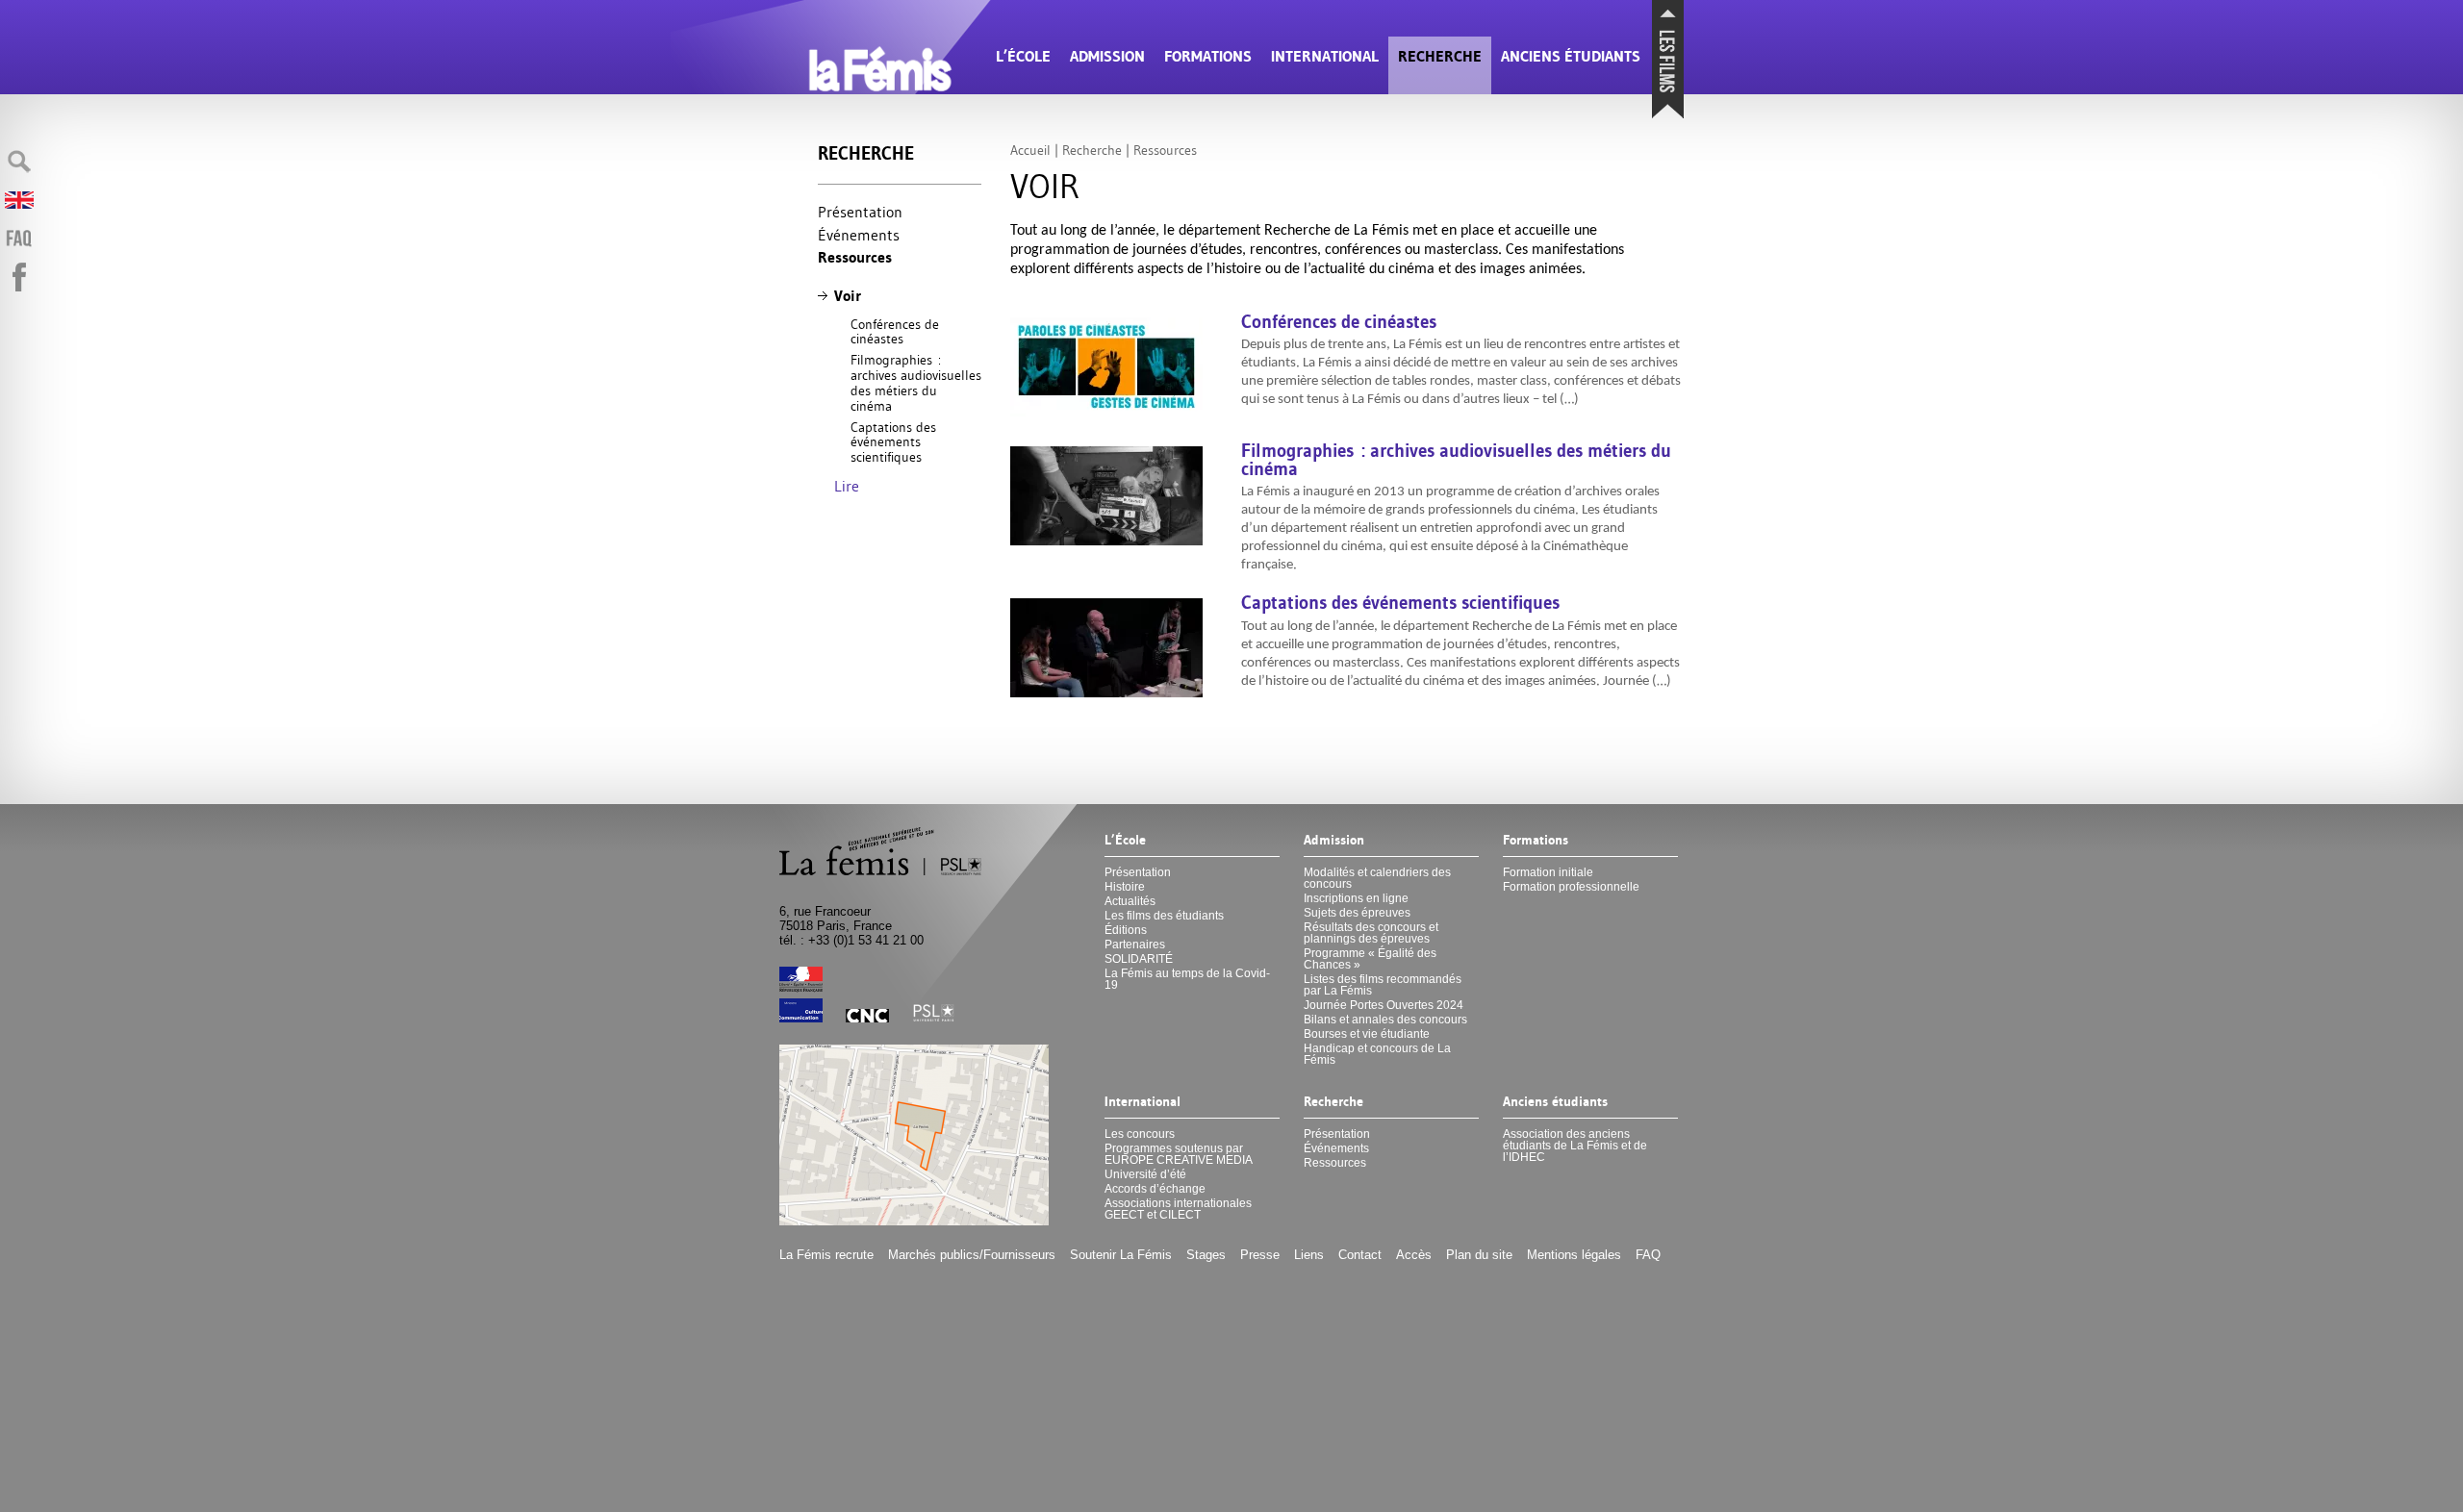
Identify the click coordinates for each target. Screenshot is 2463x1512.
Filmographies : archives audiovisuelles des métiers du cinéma (916, 383)
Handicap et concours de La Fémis (1377, 1054)
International (1325, 56)
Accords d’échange (1155, 1189)
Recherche (1440, 56)
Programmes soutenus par (1179, 1154)
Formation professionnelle (1571, 887)
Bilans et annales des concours (1385, 1020)
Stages (1206, 1255)
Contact (1360, 1255)
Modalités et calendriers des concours (1377, 878)
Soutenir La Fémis (1121, 1255)
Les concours (1140, 1134)
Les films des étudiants (1164, 916)
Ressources (855, 257)
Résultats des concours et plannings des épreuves (1371, 933)
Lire (847, 486)
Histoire (1125, 887)
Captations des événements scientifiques (893, 442)
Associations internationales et (1178, 1209)
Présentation (860, 212)
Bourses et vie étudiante (1367, 1034)
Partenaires (1135, 945)
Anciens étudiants (1571, 56)
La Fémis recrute (826, 1255)
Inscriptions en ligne (1356, 898)
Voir (848, 296)
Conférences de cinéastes (895, 332)
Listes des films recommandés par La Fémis (1383, 985)
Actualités (1130, 901)
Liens (1309, 1255)
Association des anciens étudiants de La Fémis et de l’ (1575, 1146)
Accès (1414, 1255)
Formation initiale (1548, 872)
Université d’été (1145, 1174)
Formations (1208, 56)
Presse (1260, 1255)
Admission (1107, 56)
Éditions (1126, 930)
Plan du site (1479, 1255)
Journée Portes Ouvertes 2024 (1384, 1005)
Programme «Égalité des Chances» (1370, 959)
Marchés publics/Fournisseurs (972, 1255)
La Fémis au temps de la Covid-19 (1187, 979)
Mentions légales (1574, 1255)
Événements (859, 235)
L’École (1023, 56)
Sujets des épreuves (1357, 913)
